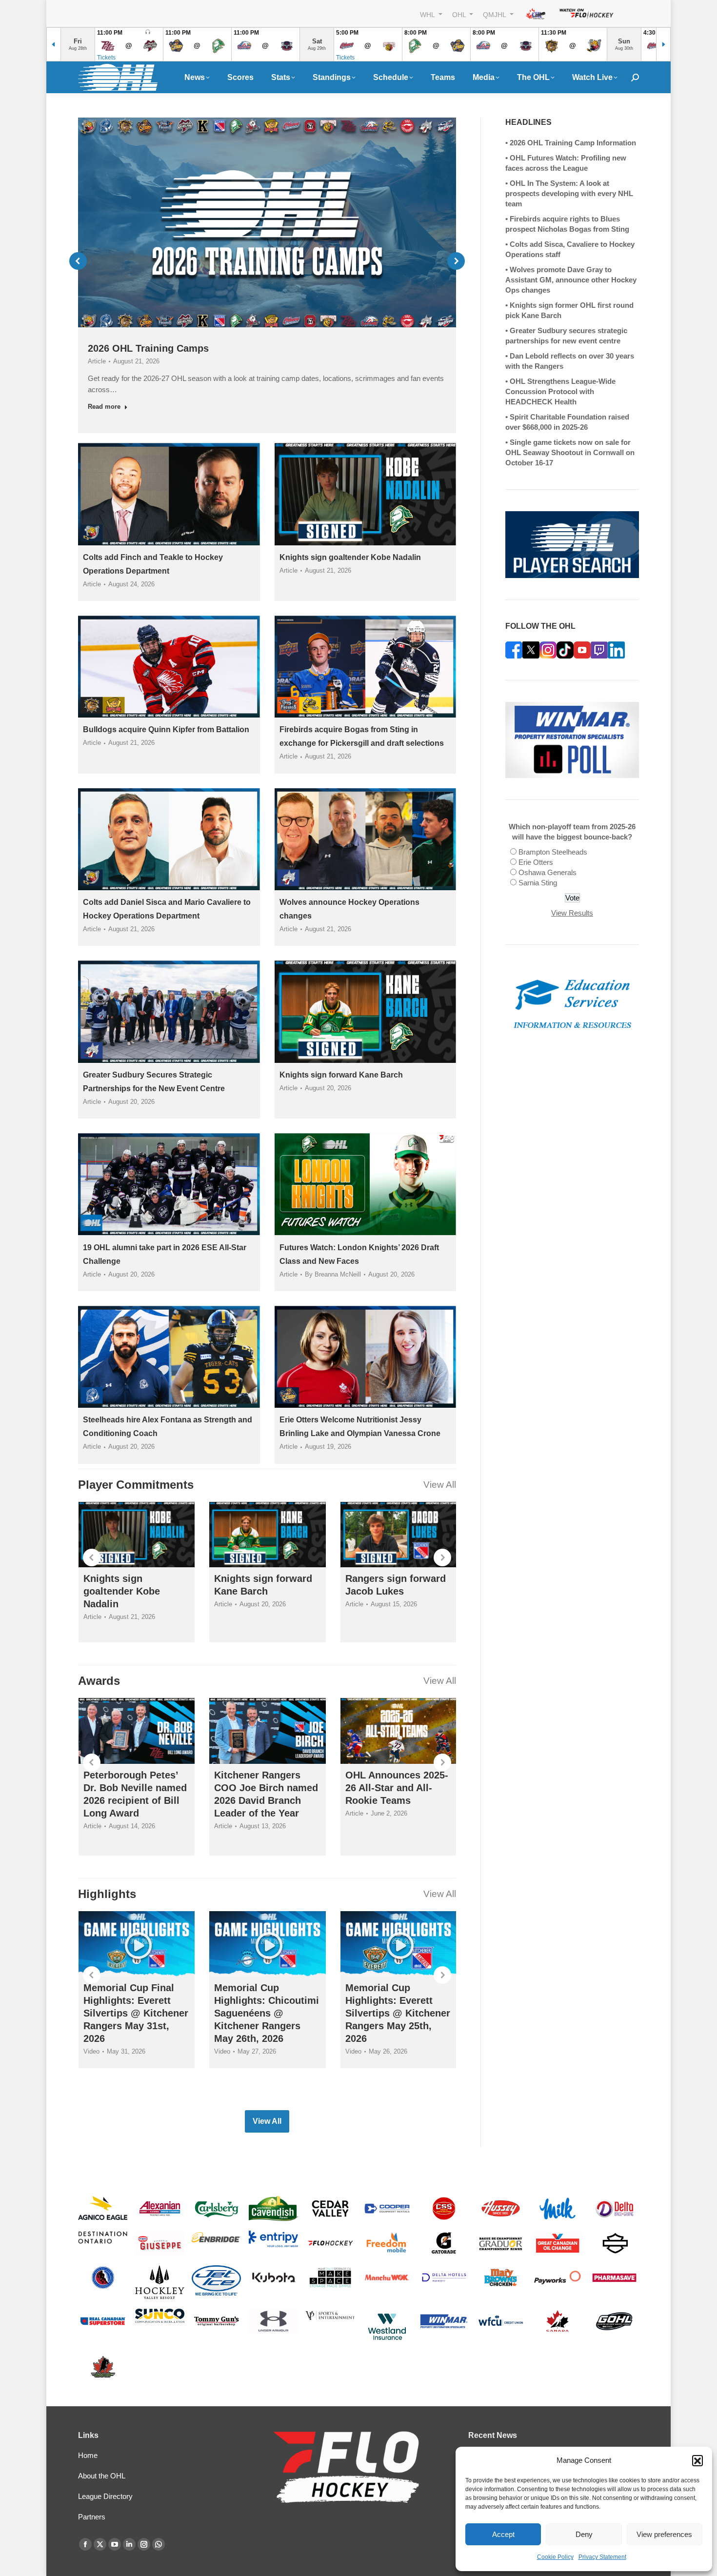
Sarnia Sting (538, 883)
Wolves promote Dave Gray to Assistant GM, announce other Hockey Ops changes (571, 280)
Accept (503, 2534)
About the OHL (102, 2476)
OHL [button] (460, 14)
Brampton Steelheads (553, 852)
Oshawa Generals (548, 872)
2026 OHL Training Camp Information (573, 143)
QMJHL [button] (495, 14)
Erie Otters (536, 862)
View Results (572, 913)
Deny (584, 2534)
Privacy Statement (602, 2557)
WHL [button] (428, 14)
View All (440, 1485)
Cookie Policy (555, 2557)
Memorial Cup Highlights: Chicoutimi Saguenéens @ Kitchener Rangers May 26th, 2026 (267, 2013)
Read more (104, 407)
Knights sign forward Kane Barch (341, 1075)
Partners (92, 2517)
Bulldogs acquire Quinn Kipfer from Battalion (166, 729)
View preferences (664, 2534)
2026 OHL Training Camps (148, 348)
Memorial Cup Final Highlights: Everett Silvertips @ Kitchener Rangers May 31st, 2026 (136, 2013)
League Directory (105, 2496)
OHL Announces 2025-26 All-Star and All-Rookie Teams (397, 1788)
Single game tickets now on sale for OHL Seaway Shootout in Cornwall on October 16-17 (570, 452)
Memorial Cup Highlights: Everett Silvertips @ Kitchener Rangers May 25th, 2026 (398, 2013)
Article (97, 361)
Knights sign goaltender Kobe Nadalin (350, 557)
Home (88, 2455)
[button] (697, 2460)
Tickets (106, 58)
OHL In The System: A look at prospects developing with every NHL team (569, 193)
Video (91, 2051)
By (333, 1274)
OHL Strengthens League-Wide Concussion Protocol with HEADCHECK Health (560, 391)
